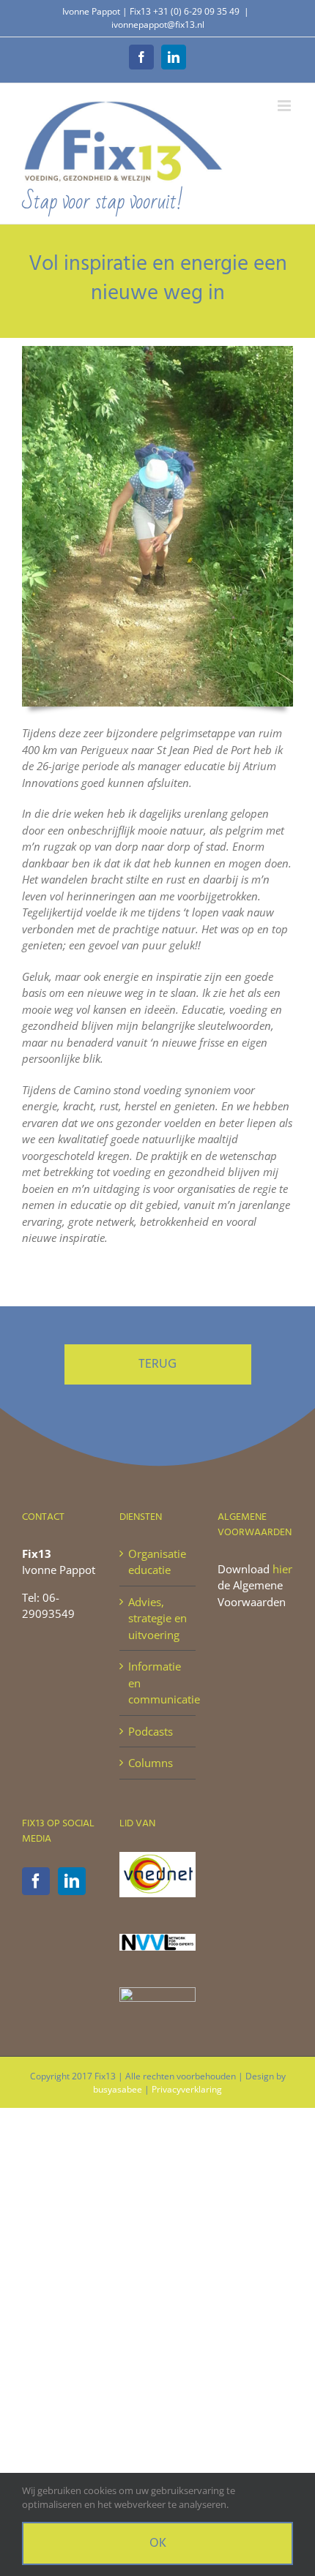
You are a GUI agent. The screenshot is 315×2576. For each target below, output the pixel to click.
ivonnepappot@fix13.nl (158, 25)
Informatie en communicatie (158, 1683)
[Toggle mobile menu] (285, 106)
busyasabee (118, 2089)
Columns (151, 1763)
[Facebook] (36, 1881)
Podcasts (151, 1731)
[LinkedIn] (72, 1881)
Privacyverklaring (187, 2089)
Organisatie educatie (157, 1562)
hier (282, 1569)
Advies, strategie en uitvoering (157, 1618)
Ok (158, 2543)
